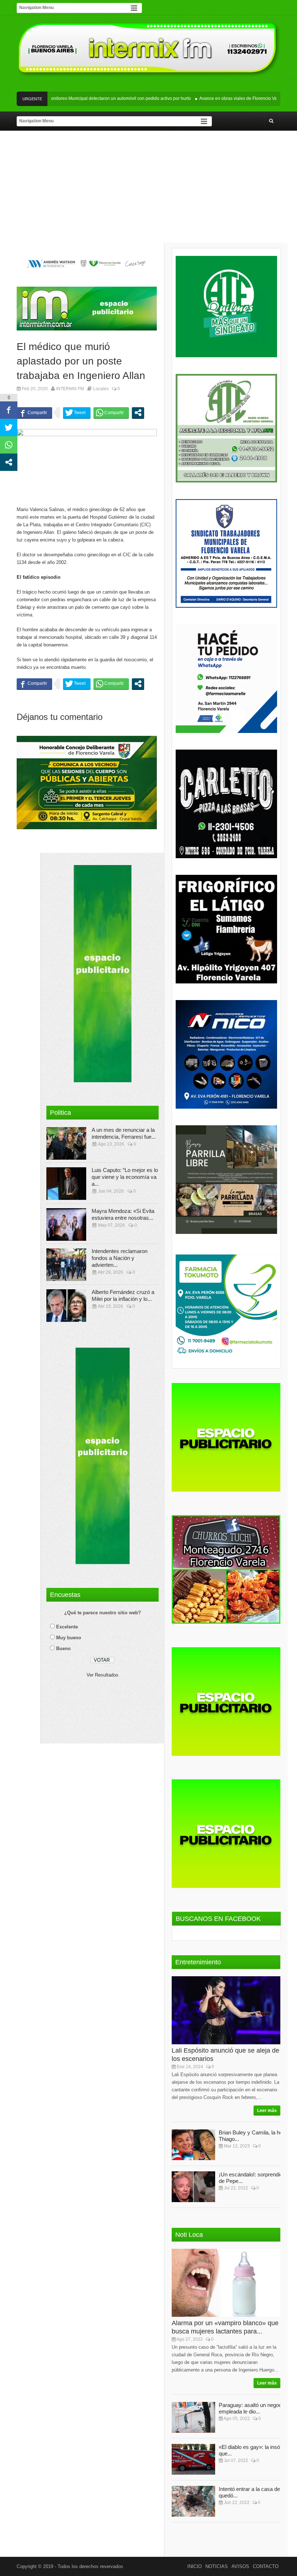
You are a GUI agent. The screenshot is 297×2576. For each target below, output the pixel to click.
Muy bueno (69, 1638)
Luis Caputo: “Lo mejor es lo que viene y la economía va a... (125, 1177)
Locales (101, 389)
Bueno (63, 1649)
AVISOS (240, 2566)
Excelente (67, 1627)
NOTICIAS (217, 2566)
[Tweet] (77, 413)
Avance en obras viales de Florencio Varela (217, 98)
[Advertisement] (148, 188)
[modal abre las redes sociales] (138, 413)
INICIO (194, 2566)
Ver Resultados (103, 1675)
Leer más (267, 2111)
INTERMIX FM (70, 389)
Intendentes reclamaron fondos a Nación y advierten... (120, 1258)
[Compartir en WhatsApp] (111, 413)
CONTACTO (266, 2566)
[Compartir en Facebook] (34, 413)
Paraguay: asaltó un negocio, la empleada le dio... (256, 2408)
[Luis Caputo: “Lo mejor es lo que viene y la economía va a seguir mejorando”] (66, 1184)
